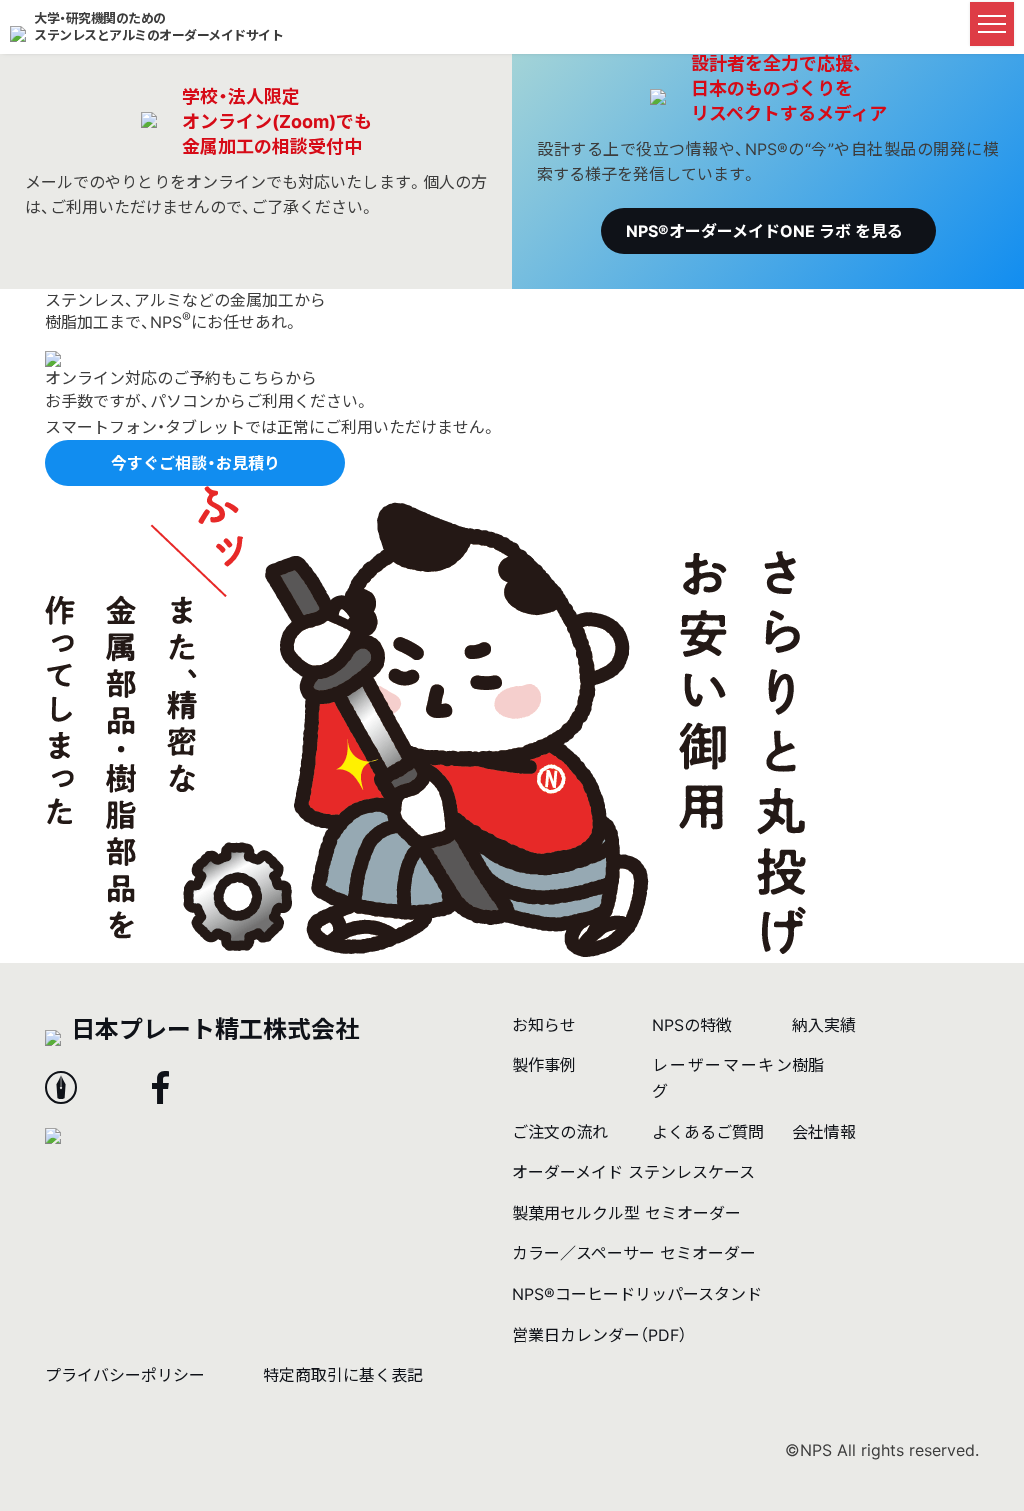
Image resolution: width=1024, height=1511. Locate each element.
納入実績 (824, 1025)
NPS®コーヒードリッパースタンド (637, 1294)
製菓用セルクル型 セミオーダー (626, 1213)
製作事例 (544, 1065)
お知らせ (544, 1025)
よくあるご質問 (708, 1132)
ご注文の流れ (560, 1132)
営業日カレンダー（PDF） (599, 1335)
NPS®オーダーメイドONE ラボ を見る (764, 231)
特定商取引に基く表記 (343, 1375)
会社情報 (824, 1132)
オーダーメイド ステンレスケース (633, 1172)
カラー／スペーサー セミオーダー (634, 1253)
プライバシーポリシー (125, 1375)
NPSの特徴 (692, 1025)
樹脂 (808, 1065)
